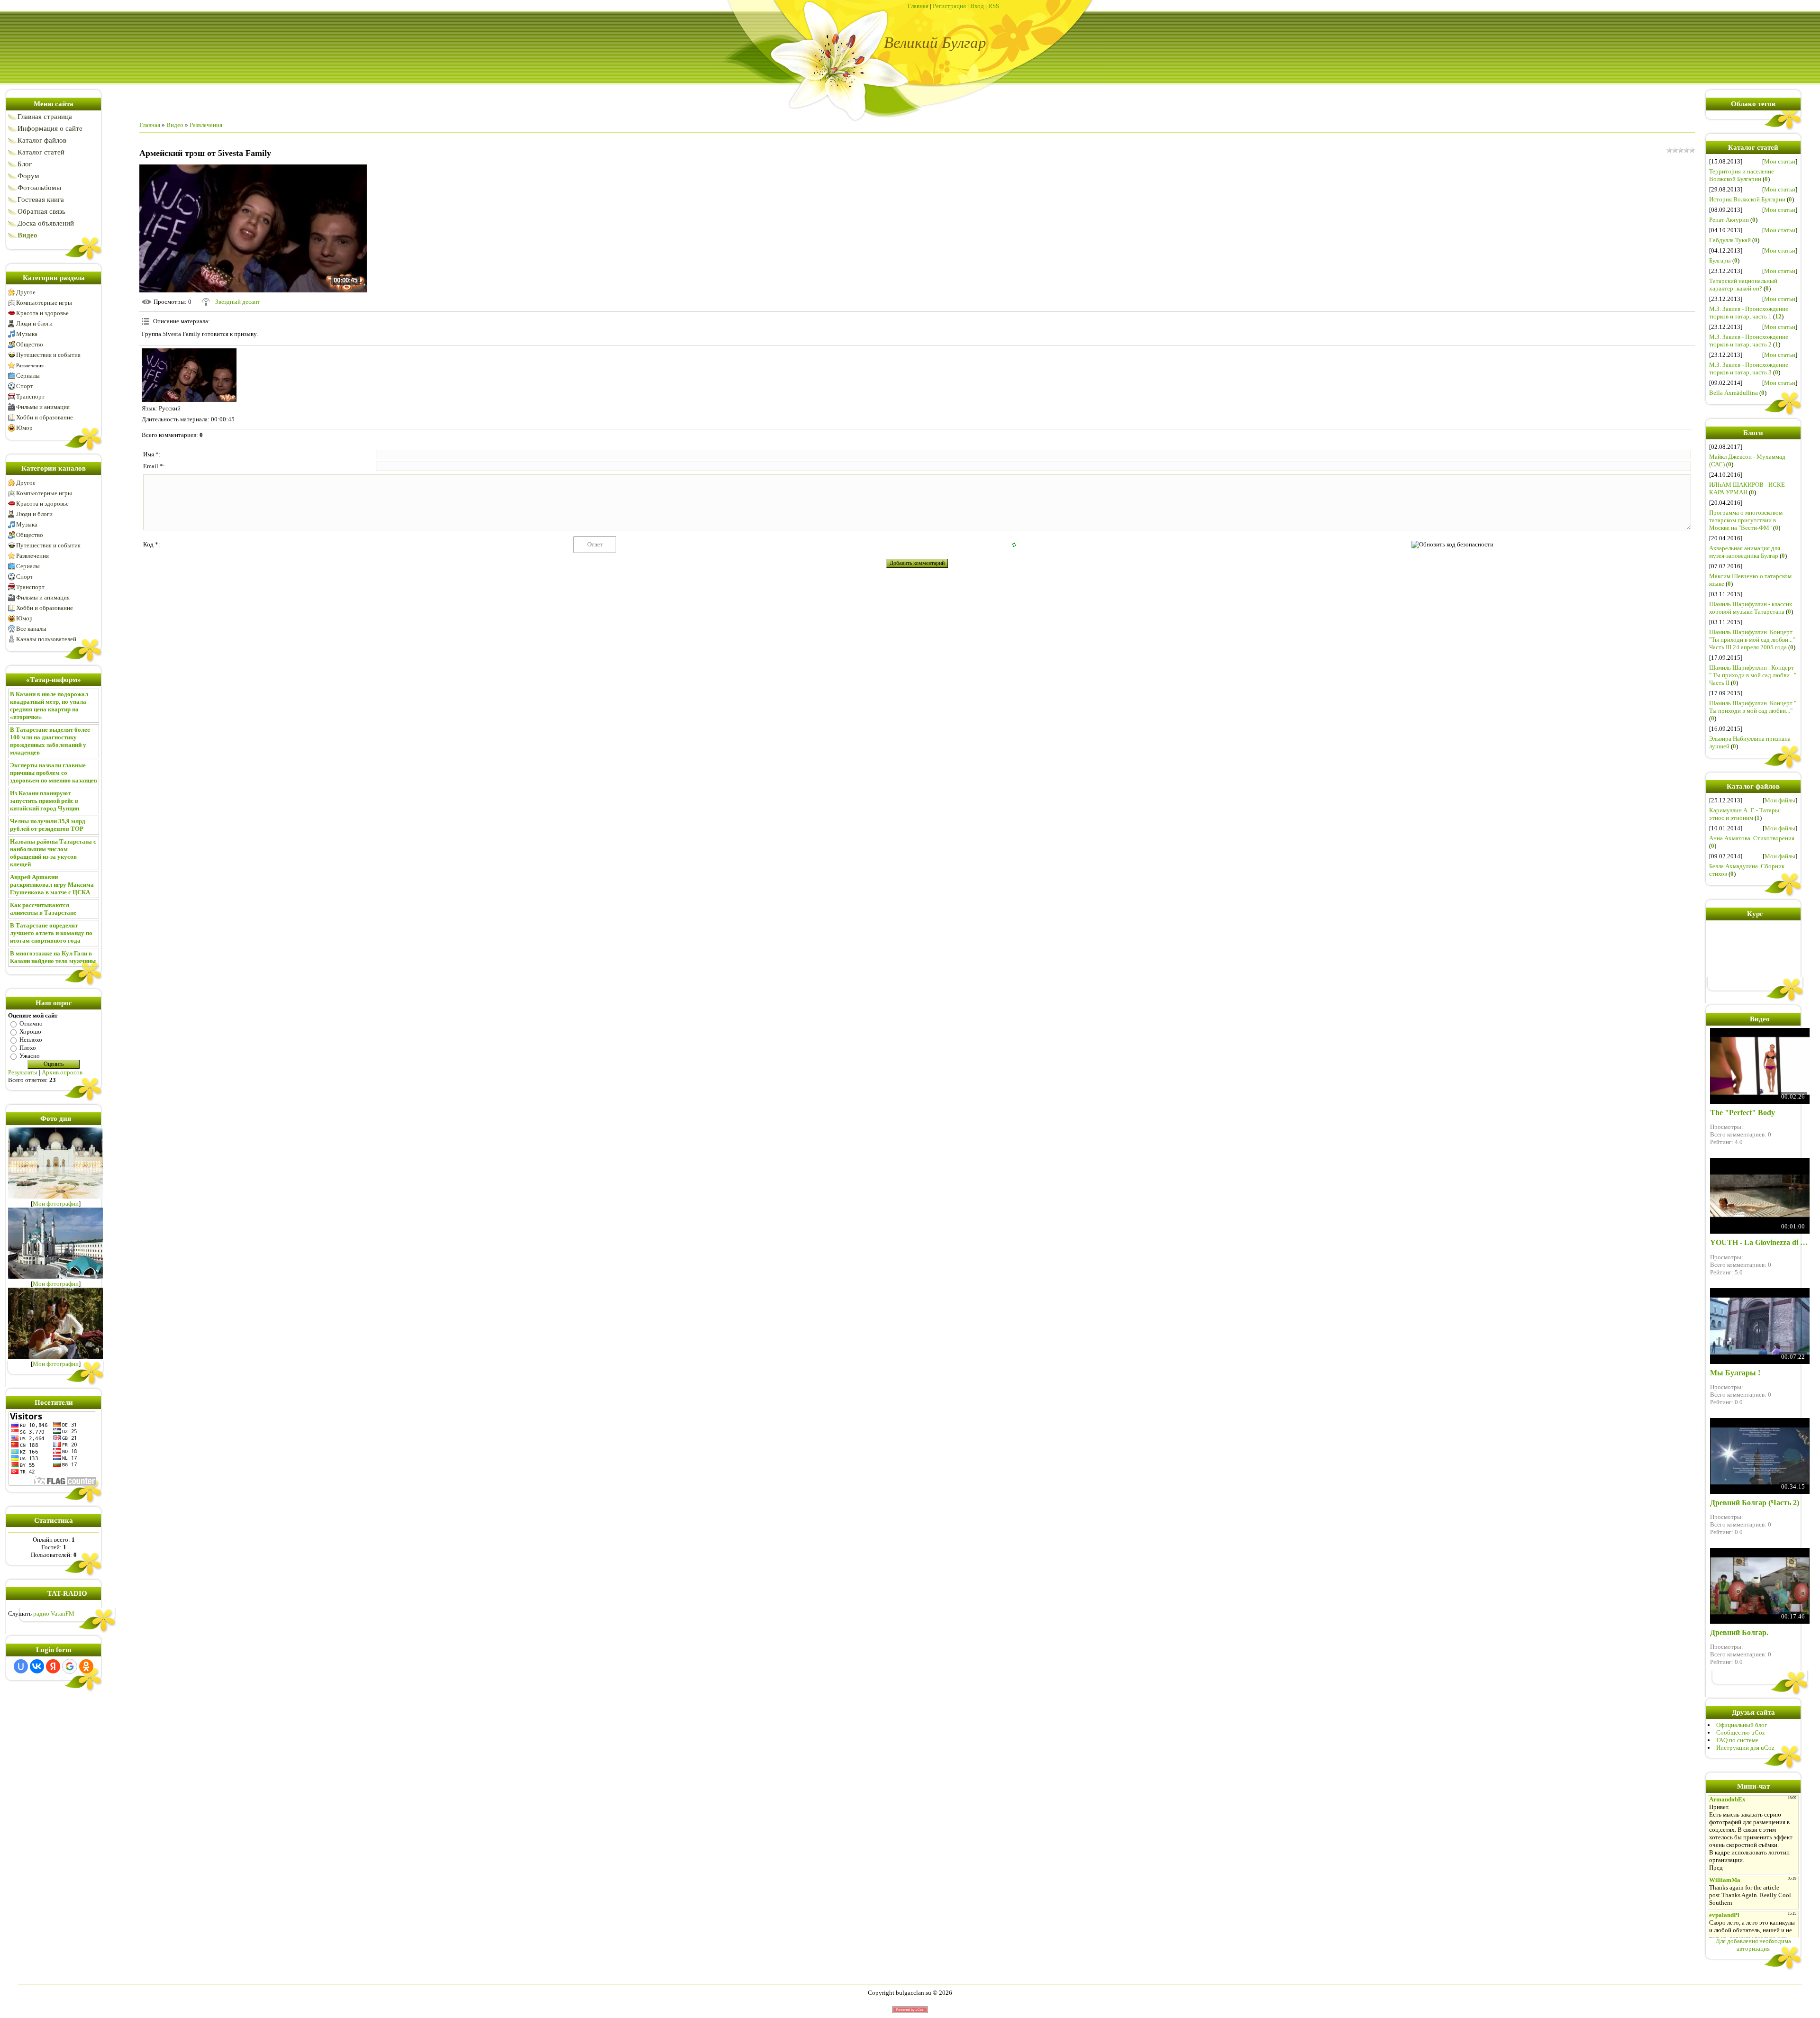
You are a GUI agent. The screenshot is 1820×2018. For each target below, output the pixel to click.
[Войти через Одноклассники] (86, 1666)
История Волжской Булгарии (1747, 199)
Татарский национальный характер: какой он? (1743, 285)
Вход (977, 6)
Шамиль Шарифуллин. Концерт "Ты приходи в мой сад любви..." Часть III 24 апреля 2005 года (1752, 640)
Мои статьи (1780, 161)
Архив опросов (62, 1072)
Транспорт (30, 396)
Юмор (24, 428)
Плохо (28, 1048)
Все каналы (31, 629)
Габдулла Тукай (1730, 240)
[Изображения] (189, 375)
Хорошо (30, 1032)
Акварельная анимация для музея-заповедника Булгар (1745, 552)
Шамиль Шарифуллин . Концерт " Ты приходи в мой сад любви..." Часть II (1753, 675)
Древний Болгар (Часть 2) (1755, 1503)
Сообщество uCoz (1741, 1732)
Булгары (1720, 260)
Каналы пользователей (46, 639)
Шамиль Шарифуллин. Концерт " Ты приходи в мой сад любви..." (1753, 707)
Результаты (23, 1072)
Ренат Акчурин (1729, 220)
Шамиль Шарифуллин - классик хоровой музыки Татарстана (1751, 608)
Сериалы (28, 376)
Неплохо (31, 1040)
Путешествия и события (48, 355)
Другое (26, 292)
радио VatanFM (54, 1613)
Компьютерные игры (44, 303)
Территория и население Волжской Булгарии (1742, 175)
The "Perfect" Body (1743, 1113)
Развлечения (30, 365)
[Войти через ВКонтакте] (37, 1666)
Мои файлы (1780, 800)
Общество (30, 344)
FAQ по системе (1737, 1740)
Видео (175, 125)
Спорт (25, 386)
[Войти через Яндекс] (53, 1666)
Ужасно (30, 1056)
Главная (918, 6)
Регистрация (949, 6)
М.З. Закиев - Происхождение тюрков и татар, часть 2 (1749, 341)
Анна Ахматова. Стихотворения (1752, 838)
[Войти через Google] (70, 1666)
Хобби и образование (45, 417)
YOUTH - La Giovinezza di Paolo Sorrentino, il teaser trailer (1760, 1242)
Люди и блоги (34, 323)
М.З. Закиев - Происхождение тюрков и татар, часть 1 (1749, 313)
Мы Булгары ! (1735, 1373)
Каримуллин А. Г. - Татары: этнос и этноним (1745, 814)
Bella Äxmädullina (1734, 393)
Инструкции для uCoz (1745, 1748)
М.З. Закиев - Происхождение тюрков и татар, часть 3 (1749, 368)
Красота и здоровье (42, 313)
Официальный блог (1742, 1725)
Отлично (31, 1023)
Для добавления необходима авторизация (1753, 1945)
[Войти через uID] (21, 1666)
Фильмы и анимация (43, 407)
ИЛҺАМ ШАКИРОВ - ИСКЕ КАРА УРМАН (1747, 488)
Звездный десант (238, 302)
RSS (994, 6)
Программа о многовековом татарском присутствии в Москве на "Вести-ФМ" (1746, 520)
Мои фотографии (56, 1204)
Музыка (27, 334)
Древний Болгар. (1739, 1632)
